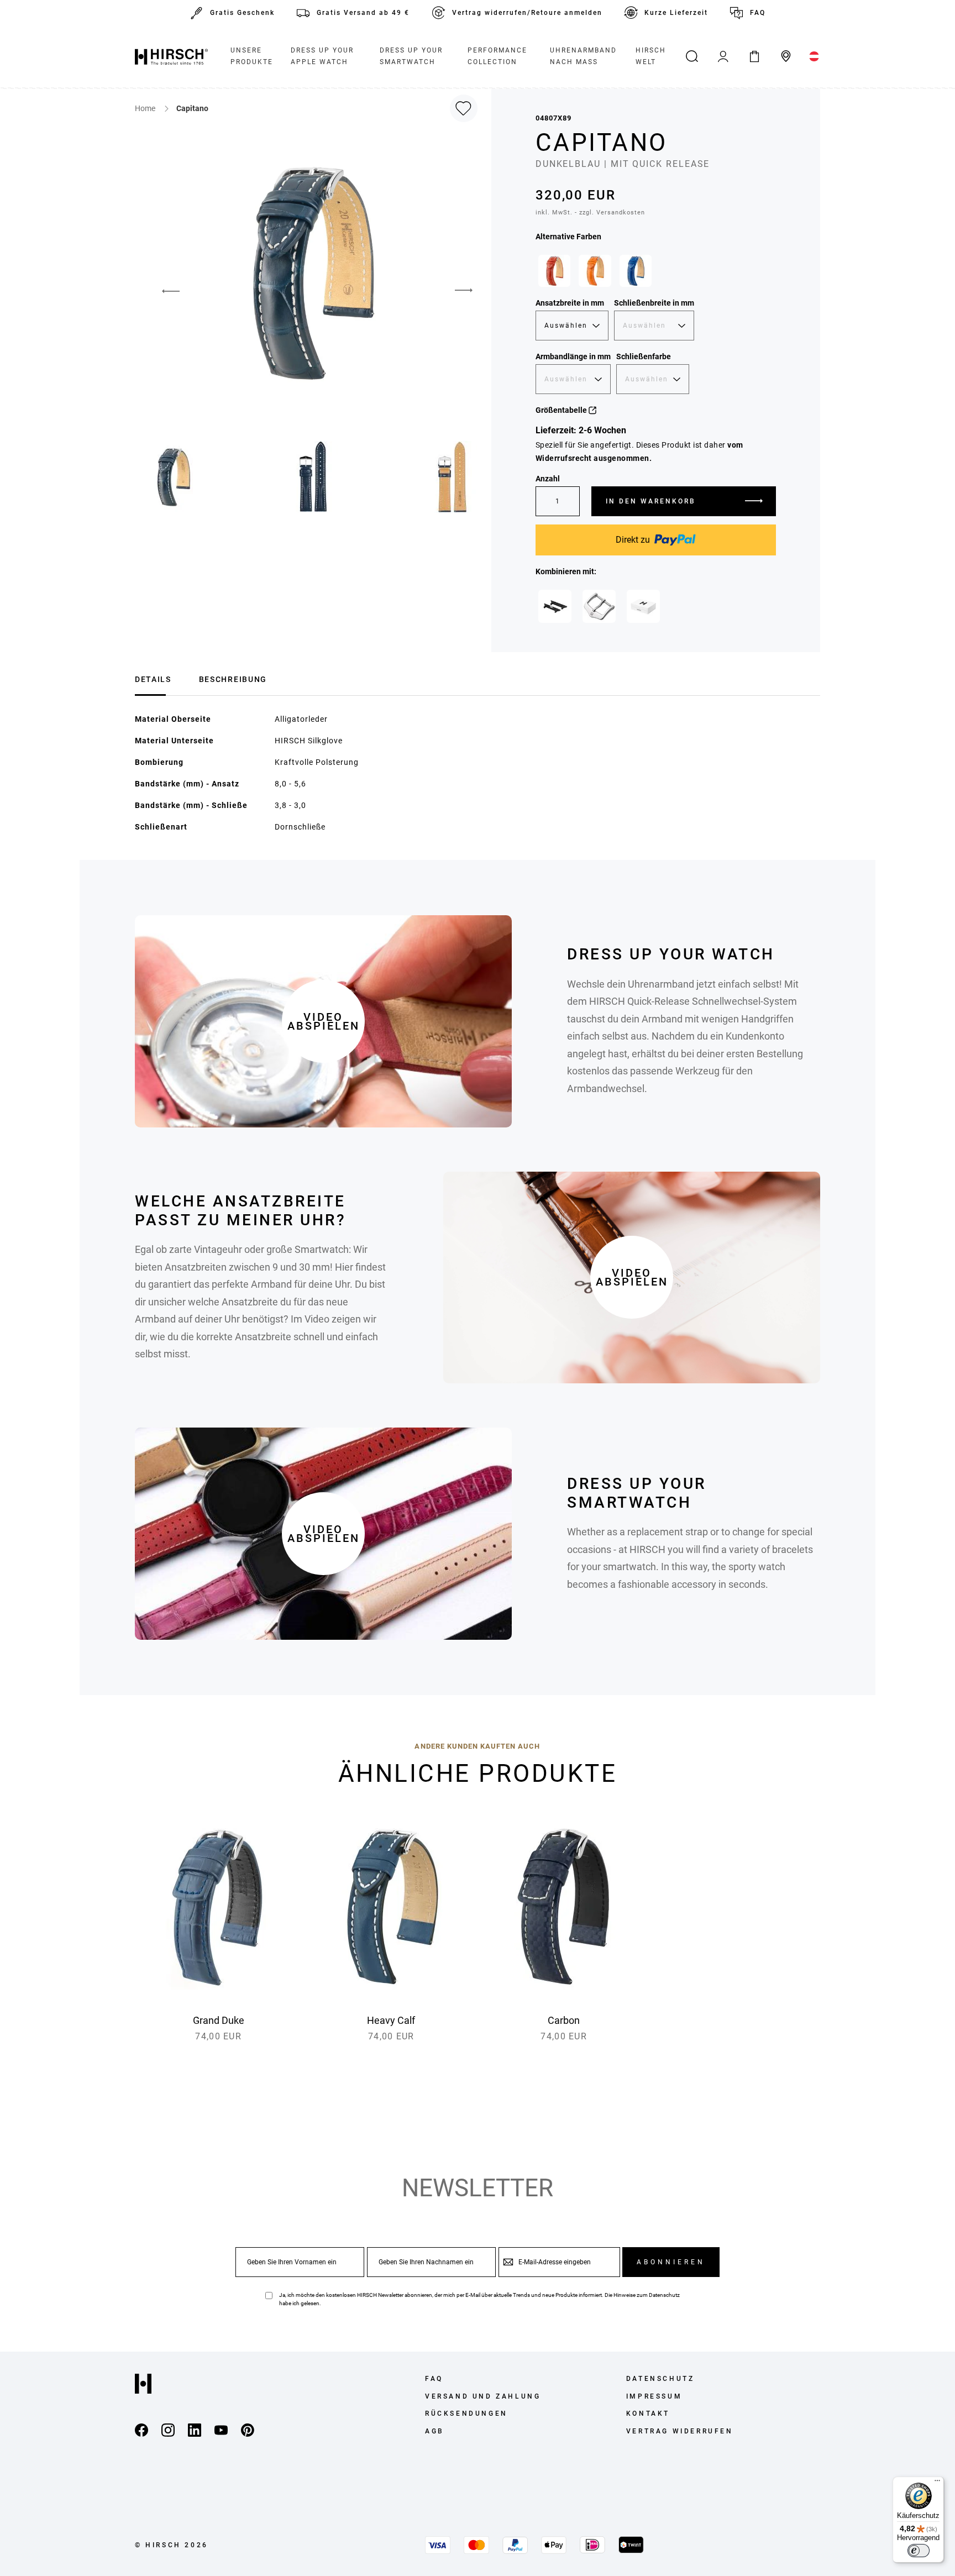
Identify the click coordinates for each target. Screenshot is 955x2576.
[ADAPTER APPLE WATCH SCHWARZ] (555, 606)
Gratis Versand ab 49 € (363, 13)
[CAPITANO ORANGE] (595, 271)
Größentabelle (562, 410)
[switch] (919, 2551)
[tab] (153, 678)
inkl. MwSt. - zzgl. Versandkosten (590, 213)
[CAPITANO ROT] (554, 271)
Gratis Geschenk (242, 13)
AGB (435, 2431)
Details (153, 679)
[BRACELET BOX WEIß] (643, 606)
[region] (656, 274)
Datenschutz (664, 2295)
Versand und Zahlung (483, 2396)
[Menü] (937, 2483)
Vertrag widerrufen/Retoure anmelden (527, 13)
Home (146, 108)
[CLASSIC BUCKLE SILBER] (599, 606)
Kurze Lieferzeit (676, 13)
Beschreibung (233, 679)
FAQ (758, 13)
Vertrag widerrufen (680, 2431)
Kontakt (648, 2414)
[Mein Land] (814, 56)
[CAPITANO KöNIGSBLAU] (636, 271)
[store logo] (171, 56)
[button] (162, 291)
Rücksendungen (466, 2414)
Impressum (654, 2396)
